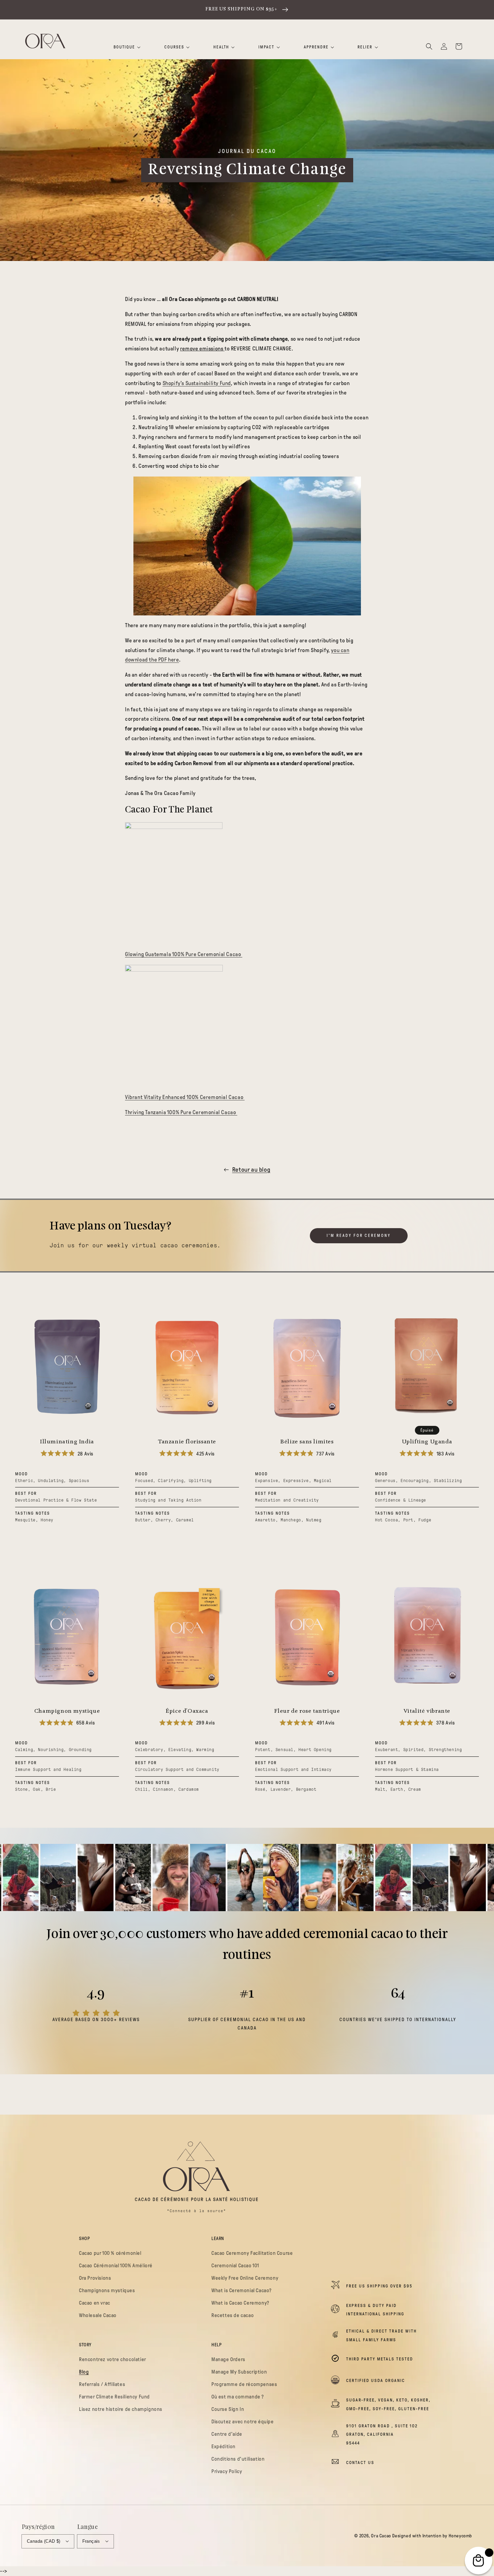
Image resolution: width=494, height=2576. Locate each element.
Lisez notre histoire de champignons (121, 2409)
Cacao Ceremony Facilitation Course (252, 2253)
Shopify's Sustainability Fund (197, 383)
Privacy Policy (227, 2471)
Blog (84, 2372)
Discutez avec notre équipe (243, 2422)
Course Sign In (228, 2409)
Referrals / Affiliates (102, 2384)
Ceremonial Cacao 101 (235, 2266)
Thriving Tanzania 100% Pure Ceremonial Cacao (181, 1112)
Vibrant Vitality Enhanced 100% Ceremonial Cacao (185, 1097)
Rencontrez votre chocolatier (113, 2359)
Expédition (223, 2447)
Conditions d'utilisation (238, 2459)
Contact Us (360, 2463)
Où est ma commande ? (238, 2397)
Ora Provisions (95, 2278)
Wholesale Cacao (98, 2315)
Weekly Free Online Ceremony (245, 2278)
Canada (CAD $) (44, 2541)
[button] (429, 46)
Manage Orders (228, 2359)
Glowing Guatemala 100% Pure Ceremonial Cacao (184, 954)
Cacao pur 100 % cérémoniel (110, 2253)
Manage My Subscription (239, 2372)
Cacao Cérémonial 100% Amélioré (116, 2266)
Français (91, 2541)
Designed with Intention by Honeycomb (432, 2536)
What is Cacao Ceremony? (240, 2303)
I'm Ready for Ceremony (359, 1236)
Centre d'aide (227, 2434)
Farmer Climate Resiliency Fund (114, 2397)
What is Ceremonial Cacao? (241, 2290)
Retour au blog (251, 1170)
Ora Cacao (381, 2536)
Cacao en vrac (95, 2303)
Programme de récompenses (244, 2384)
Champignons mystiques (107, 2290)
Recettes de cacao (233, 2315)
